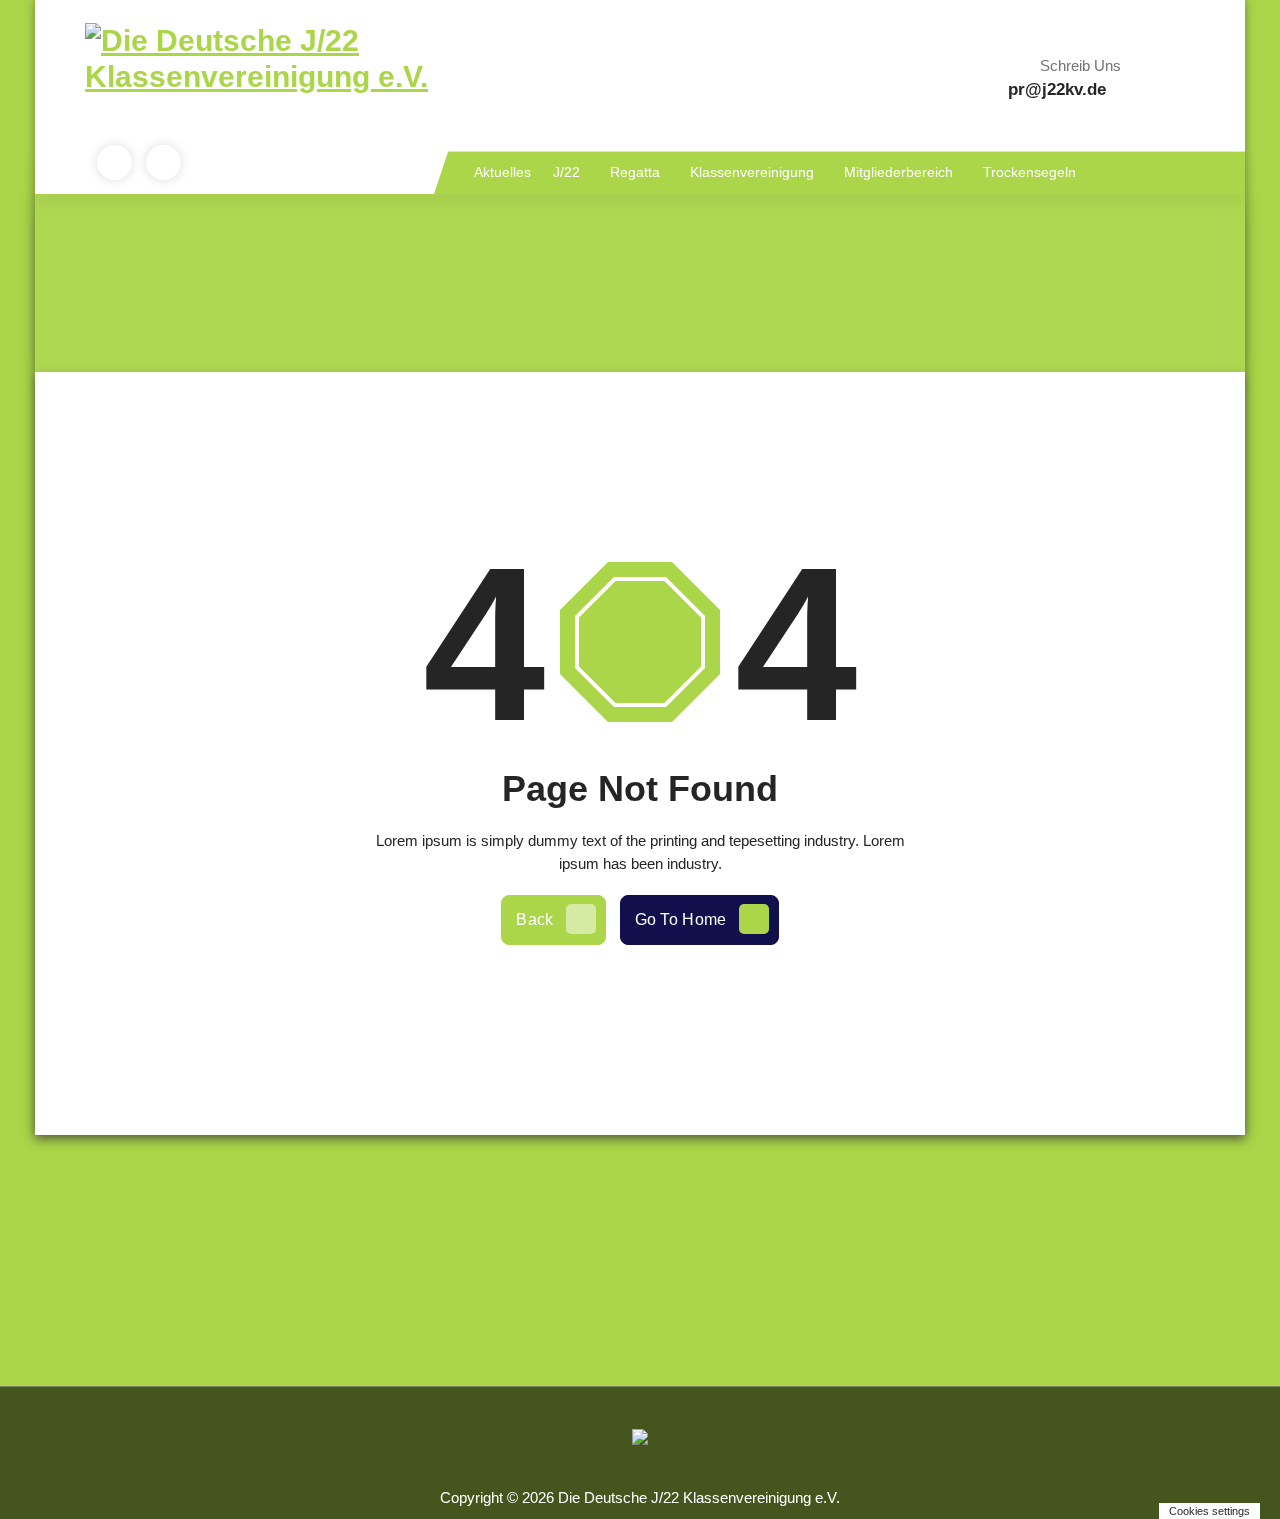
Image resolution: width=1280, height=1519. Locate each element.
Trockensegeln (1029, 172)
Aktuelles (502, 172)
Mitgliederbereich (898, 172)
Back (534, 919)
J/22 (566, 172)
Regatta (635, 172)
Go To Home (681, 919)
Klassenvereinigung (752, 172)
